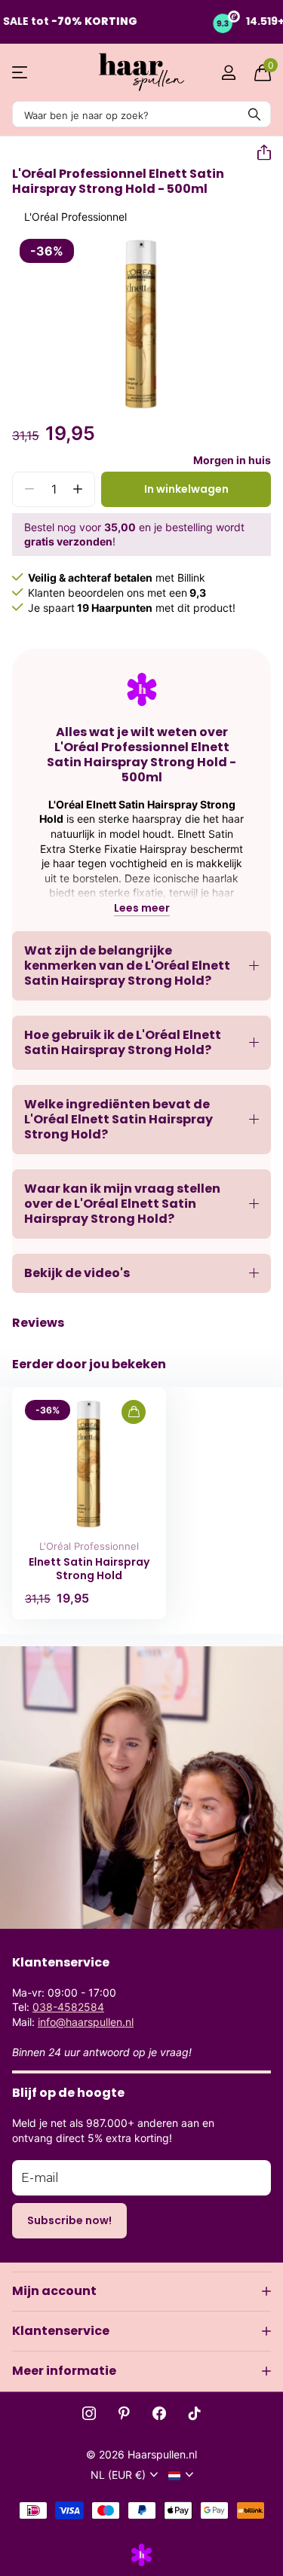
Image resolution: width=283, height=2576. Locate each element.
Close (141, 2291)
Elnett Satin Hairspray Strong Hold (89, 1569)
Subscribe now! (69, 2220)
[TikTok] (195, 2413)
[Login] (228, 72)
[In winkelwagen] (134, 1412)
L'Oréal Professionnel (89, 1546)
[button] (258, 153)
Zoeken (254, 114)
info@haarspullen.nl (86, 2022)
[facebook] (159, 2413)
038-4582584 (68, 2007)
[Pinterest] (124, 2413)
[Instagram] (89, 2413)
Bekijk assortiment (21, 73)
